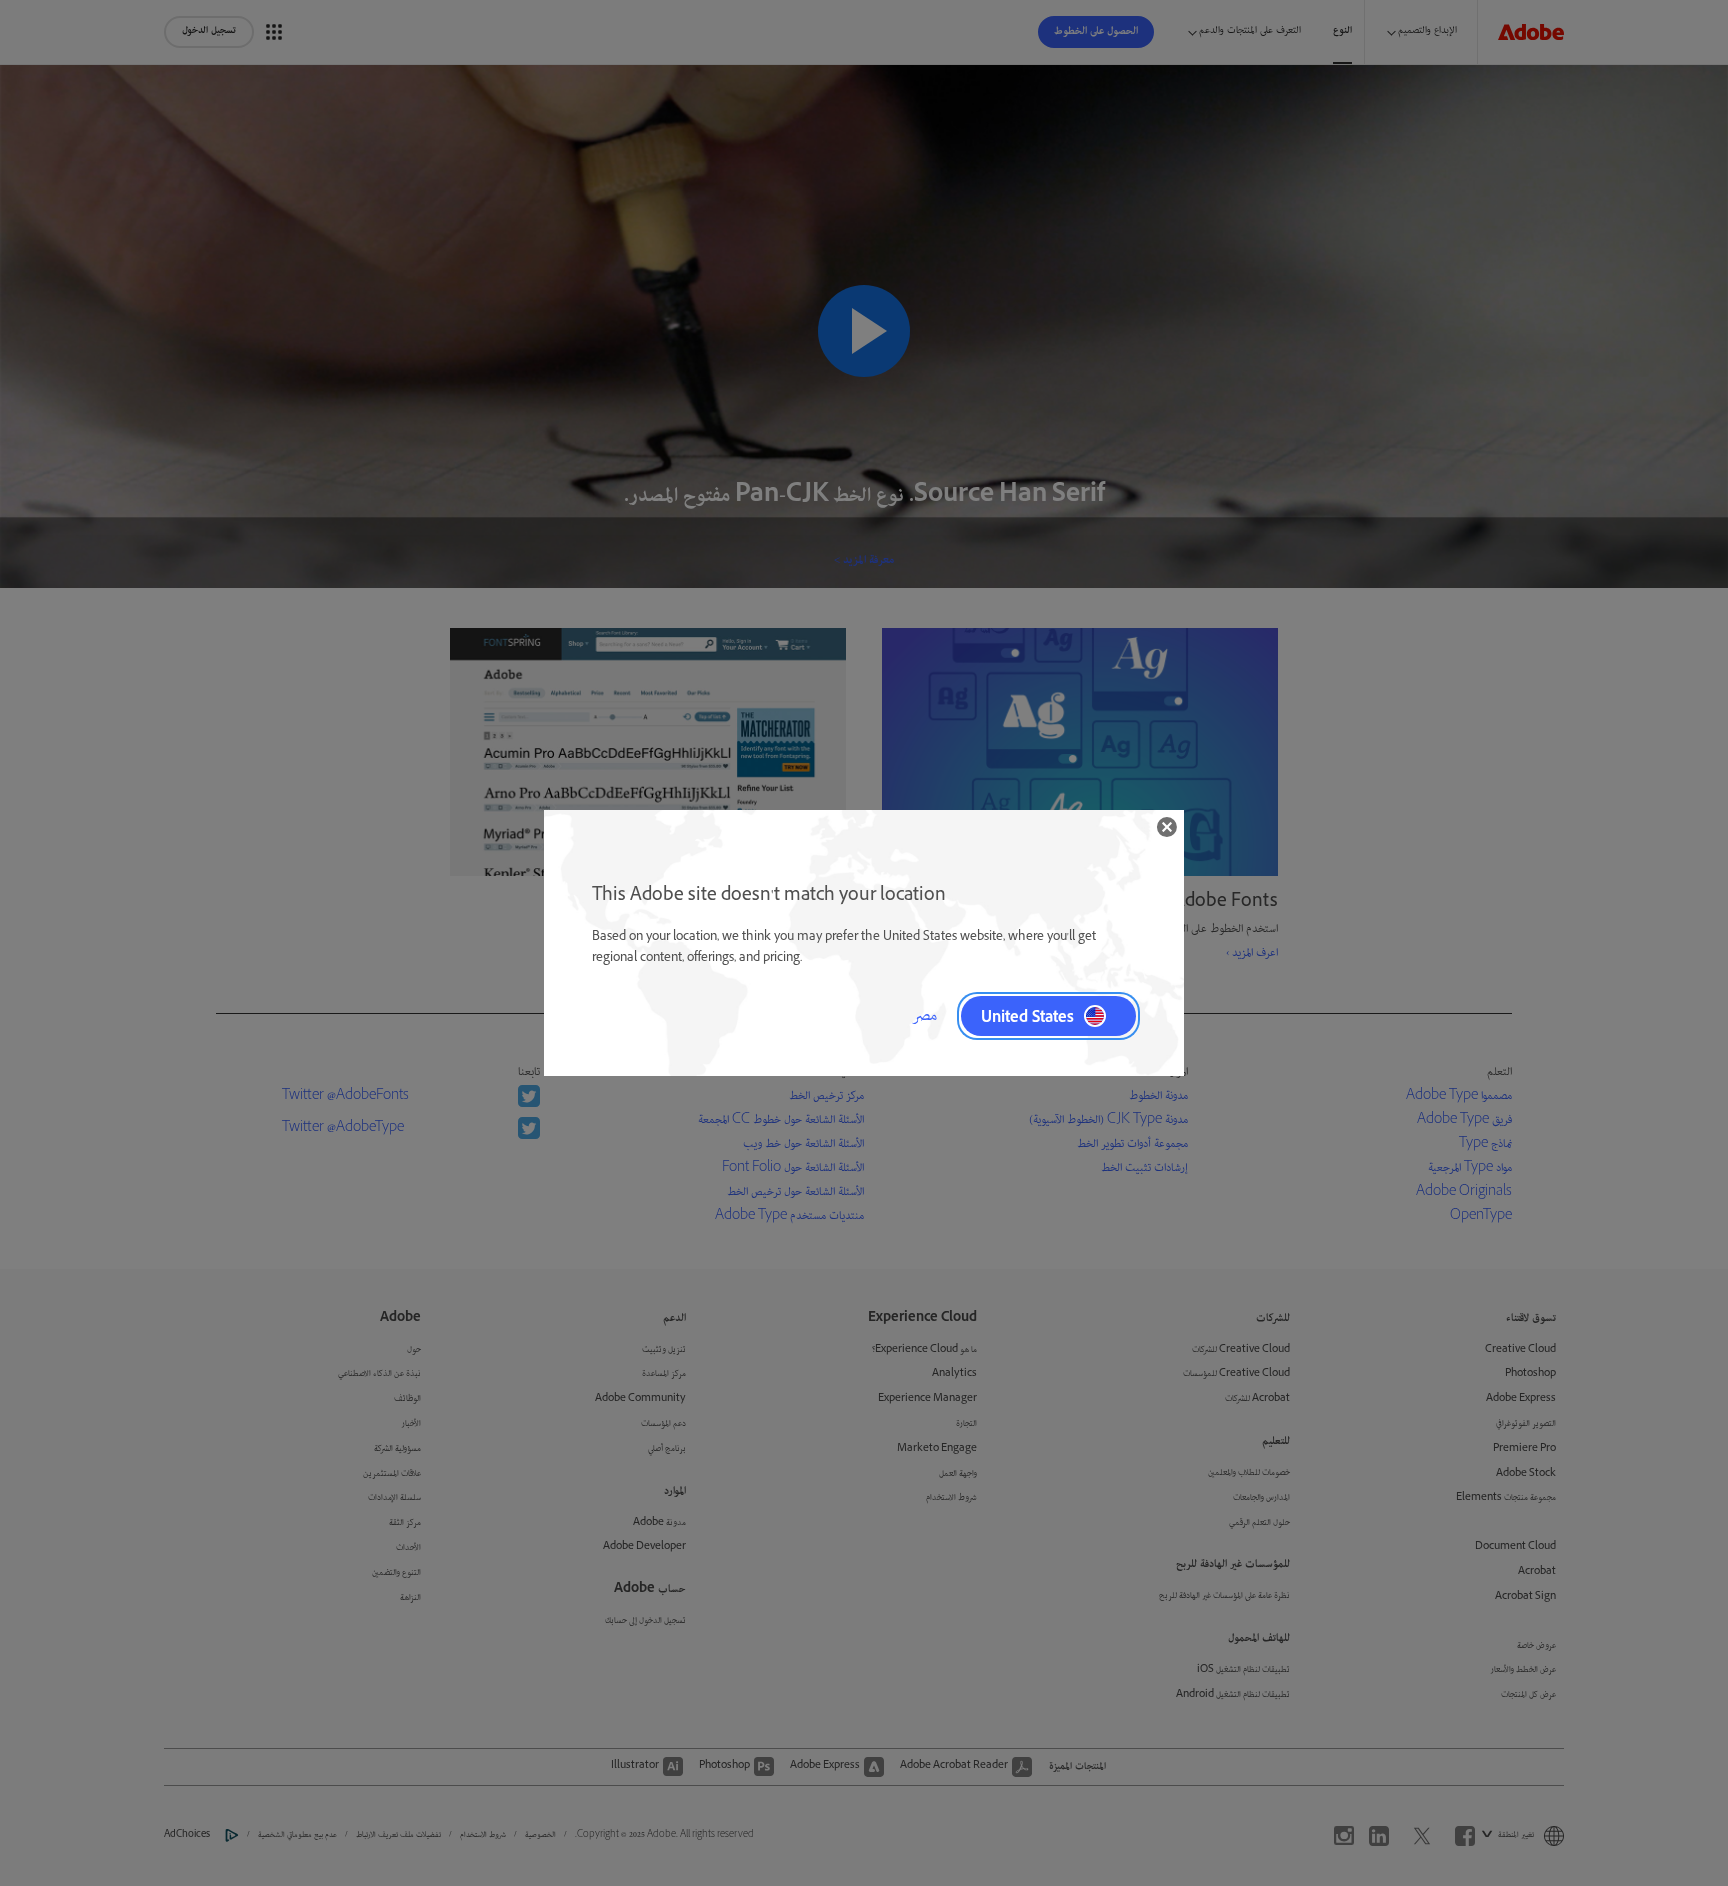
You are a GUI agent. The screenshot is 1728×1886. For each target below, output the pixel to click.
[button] (1167, 827)
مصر (924, 1016)
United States (1027, 1016)
